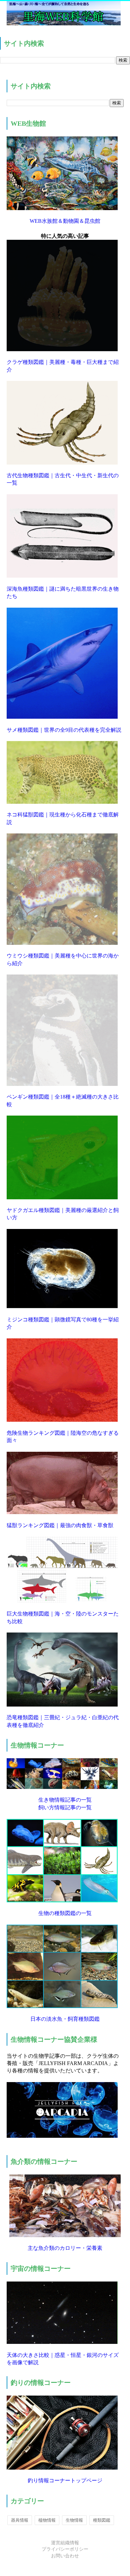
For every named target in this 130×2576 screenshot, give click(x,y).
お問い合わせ (65, 2556)
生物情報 (74, 2520)
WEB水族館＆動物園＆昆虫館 (65, 221)
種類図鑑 (102, 2520)
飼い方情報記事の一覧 (65, 1807)
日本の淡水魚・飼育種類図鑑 (65, 2019)
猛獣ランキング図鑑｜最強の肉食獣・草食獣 (60, 1525)
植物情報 (47, 2520)
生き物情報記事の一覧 (65, 1800)
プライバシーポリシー (65, 2549)
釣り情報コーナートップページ (65, 2480)
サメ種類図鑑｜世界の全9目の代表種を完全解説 (64, 730)
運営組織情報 (65, 2543)
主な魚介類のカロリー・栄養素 (65, 2248)
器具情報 (20, 2520)
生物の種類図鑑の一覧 (65, 1913)
